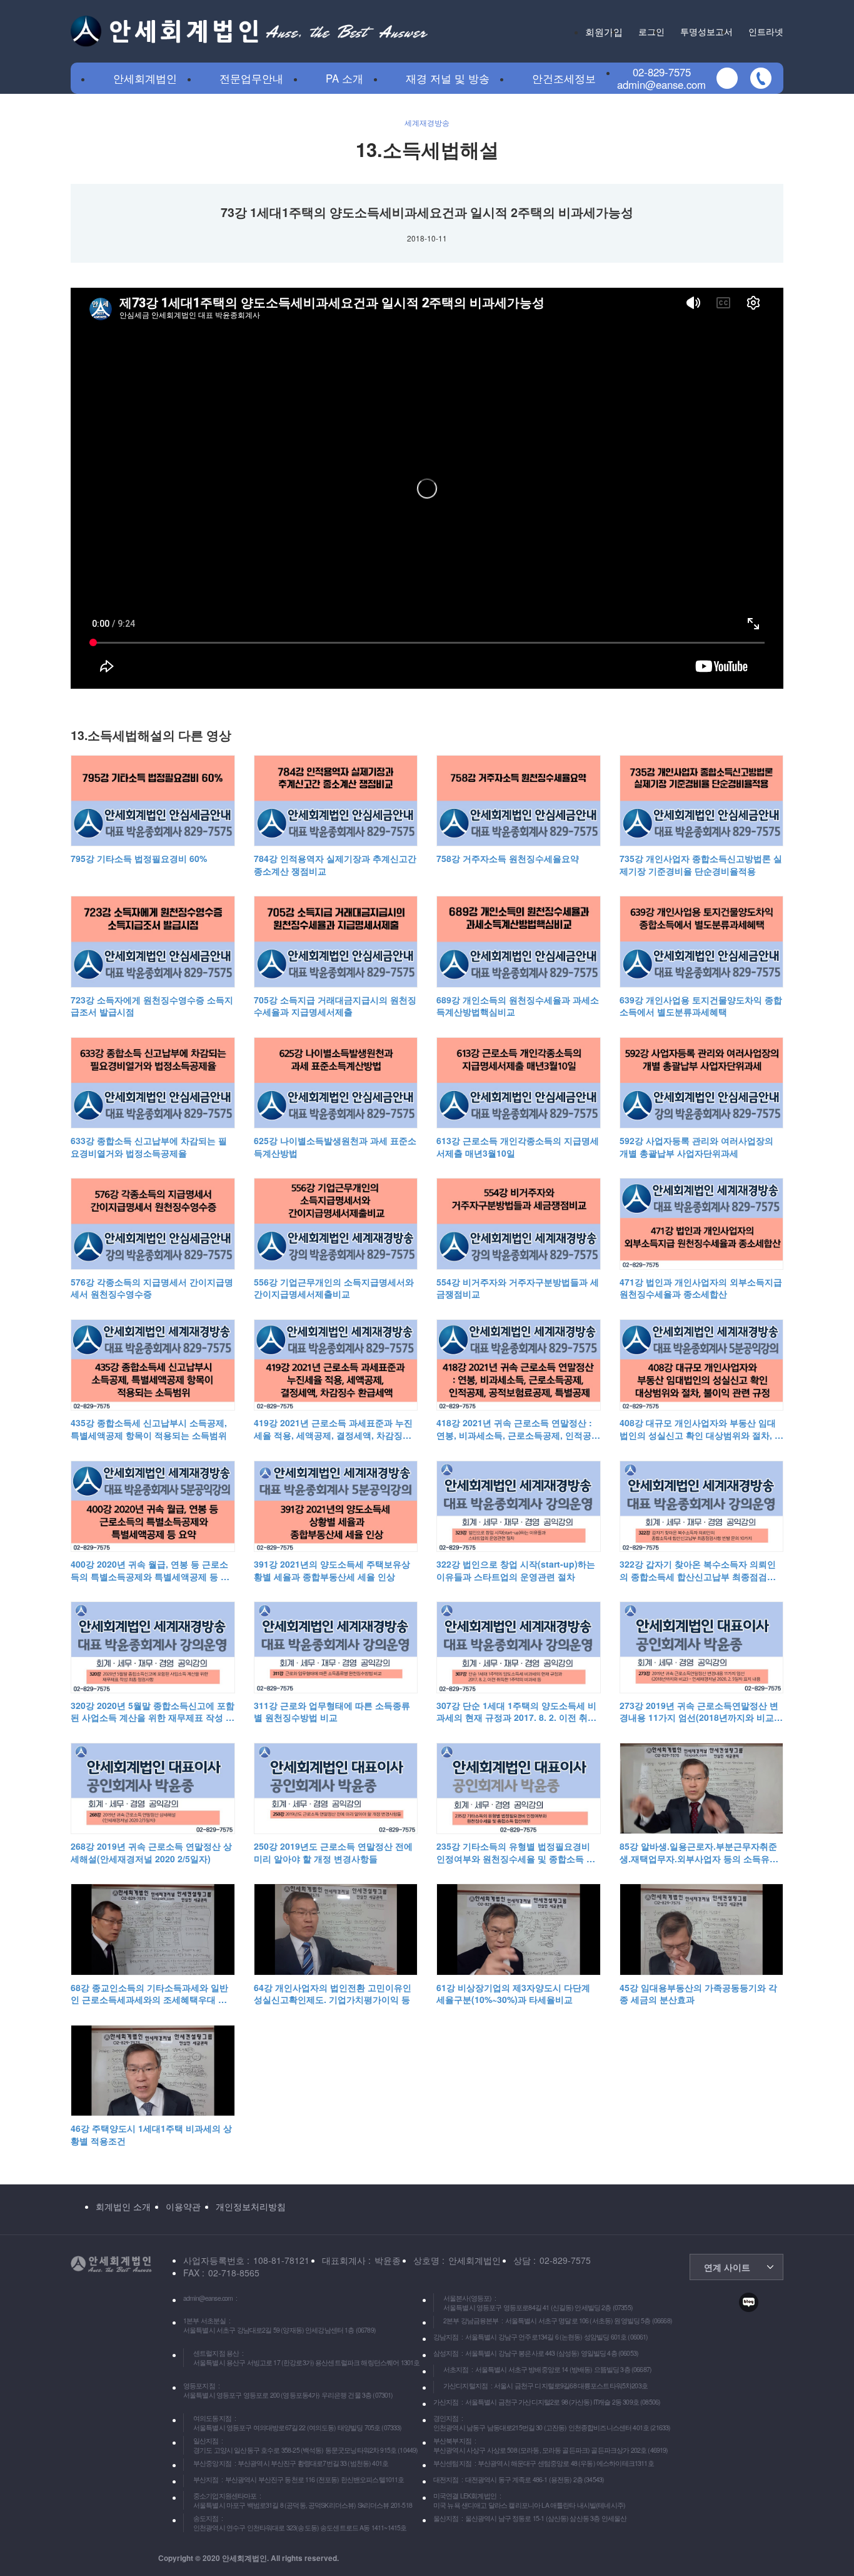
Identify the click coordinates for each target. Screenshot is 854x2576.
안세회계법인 (145, 78)
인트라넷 (766, 31)
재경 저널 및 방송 (448, 78)
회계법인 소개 (123, 2206)
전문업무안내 (251, 78)
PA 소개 (344, 78)
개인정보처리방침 (251, 2206)
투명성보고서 (706, 31)
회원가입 (604, 31)
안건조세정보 (564, 78)
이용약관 (183, 2206)
